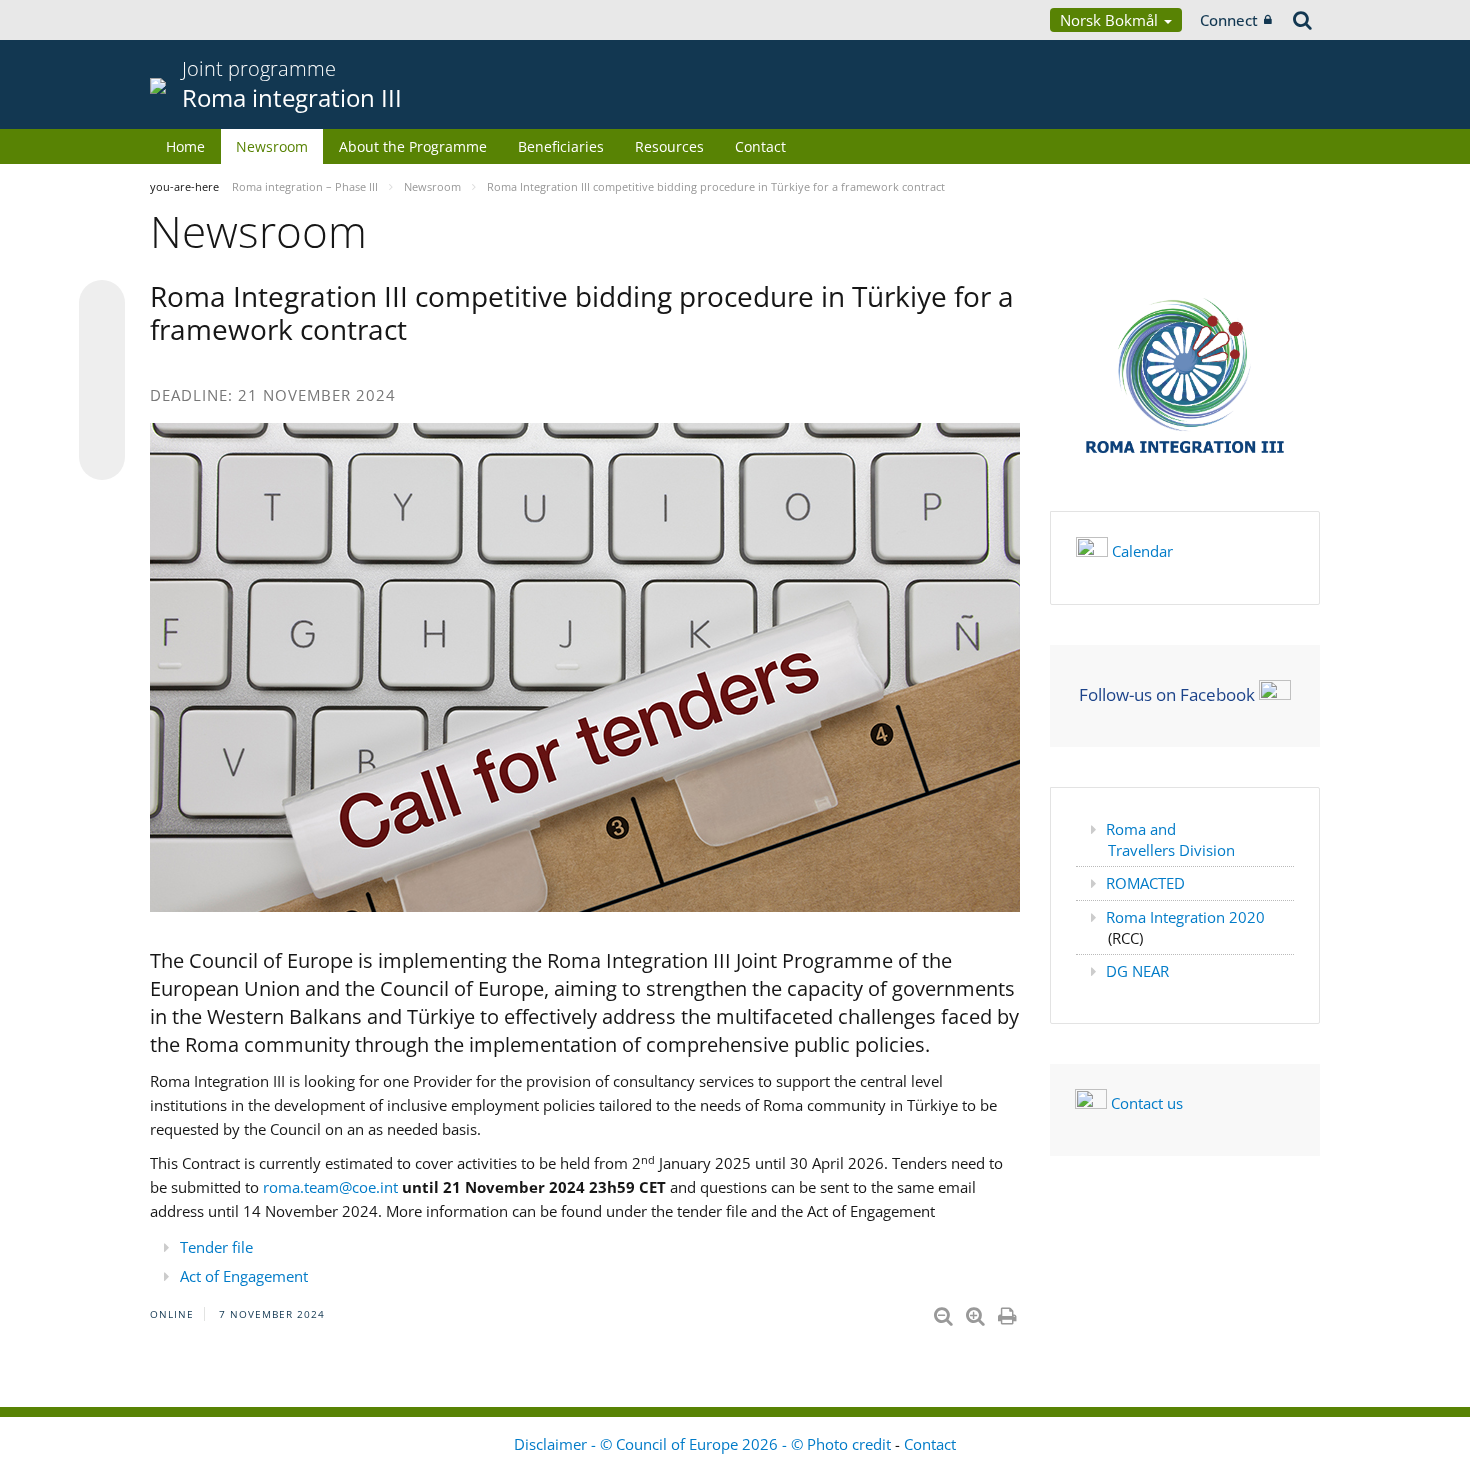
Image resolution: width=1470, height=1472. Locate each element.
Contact (760, 146)
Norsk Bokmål (1111, 20)
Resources (669, 146)
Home (185, 146)
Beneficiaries (561, 146)
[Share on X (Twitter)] (102, 343)
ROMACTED (1145, 883)
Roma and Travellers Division (1170, 839)
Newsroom (272, 146)
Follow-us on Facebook (1167, 693)
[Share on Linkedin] (102, 419)
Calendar (1142, 551)
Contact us (1147, 1103)
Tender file (216, 1247)
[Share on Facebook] (102, 381)
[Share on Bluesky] (102, 305)
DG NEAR (1137, 971)
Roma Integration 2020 (1185, 917)
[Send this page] (102, 457)
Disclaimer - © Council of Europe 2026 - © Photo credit (704, 1444)
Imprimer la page (1009, 1312)
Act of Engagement (244, 1276)
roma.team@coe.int (330, 1187)
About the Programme (413, 146)
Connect (1229, 20)
